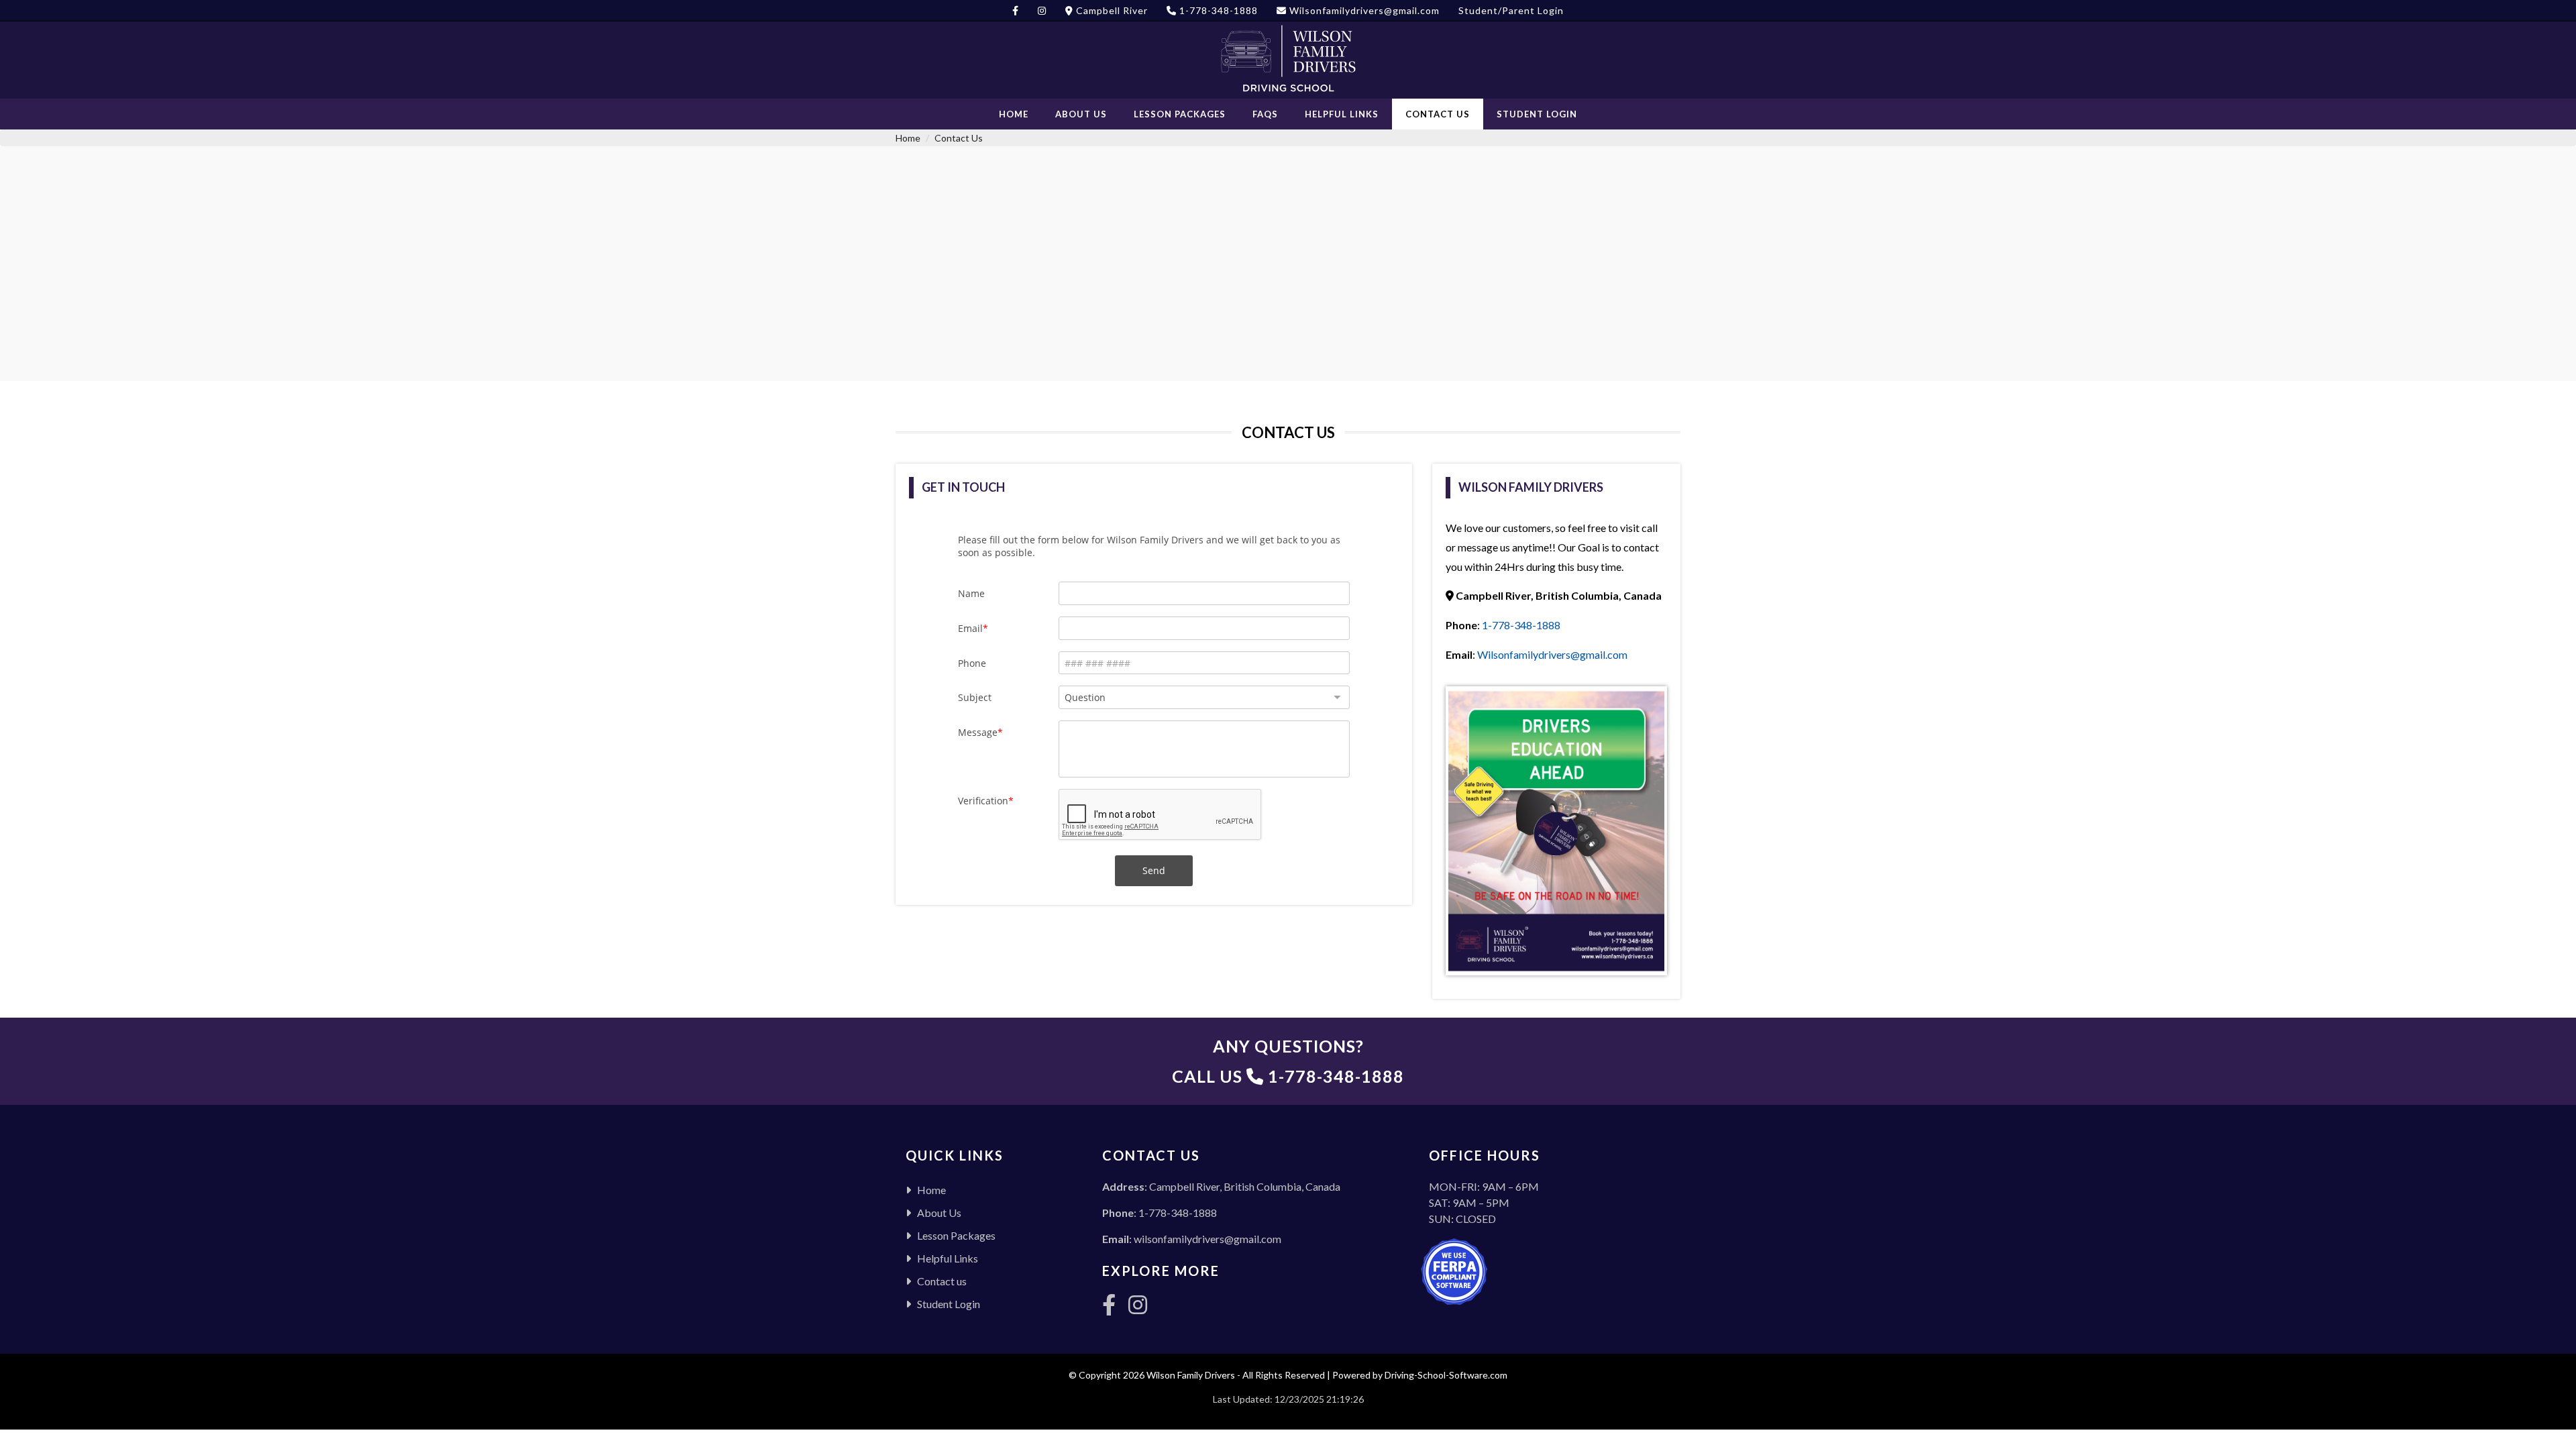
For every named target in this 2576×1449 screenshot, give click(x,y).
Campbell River (1111, 10)
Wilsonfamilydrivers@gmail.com (1363, 10)
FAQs (1265, 114)
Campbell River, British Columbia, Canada (1245, 1186)
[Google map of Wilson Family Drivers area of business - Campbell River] (1288, 297)
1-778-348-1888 (1217, 10)
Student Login (1537, 114)
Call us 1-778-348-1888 (1288, 1076)
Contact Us (959, 138)
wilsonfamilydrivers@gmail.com (1207, 1239)
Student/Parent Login (1511, 10)
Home (1014, 114)
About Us (1081, 114)
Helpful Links (1342, 114)
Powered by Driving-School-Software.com (1420, 1375)
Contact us (1438, 114)
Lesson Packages (1180, 114)
